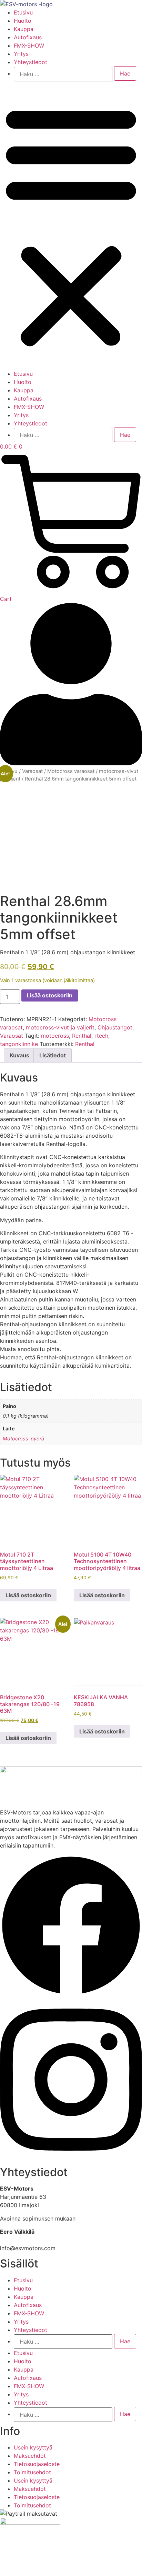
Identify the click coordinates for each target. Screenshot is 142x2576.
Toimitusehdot (32, 2472)
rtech (101, 1036)
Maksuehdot (30, 2456)
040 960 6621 (18, 2240)
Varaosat (32, 771)
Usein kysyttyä (33, 2447)
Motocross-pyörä (23, 1438)
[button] (71, 225)
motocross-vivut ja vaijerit (60, 1027)
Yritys (21, 54)
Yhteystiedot (31, 62)
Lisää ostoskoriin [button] (28, 1595)
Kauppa (24, 29)
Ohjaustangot (115, 1027)
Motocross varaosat (71, 771)
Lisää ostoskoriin (50, 995)
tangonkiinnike (19, 1044)
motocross (55, 1036)
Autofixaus (28, 37)
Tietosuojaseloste (37, 2464)
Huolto (23, 21)
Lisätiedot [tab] (53, 1055)
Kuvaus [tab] (19, 1055)
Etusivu (23, 12)
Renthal (82, 1036)
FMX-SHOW (29, 46)
